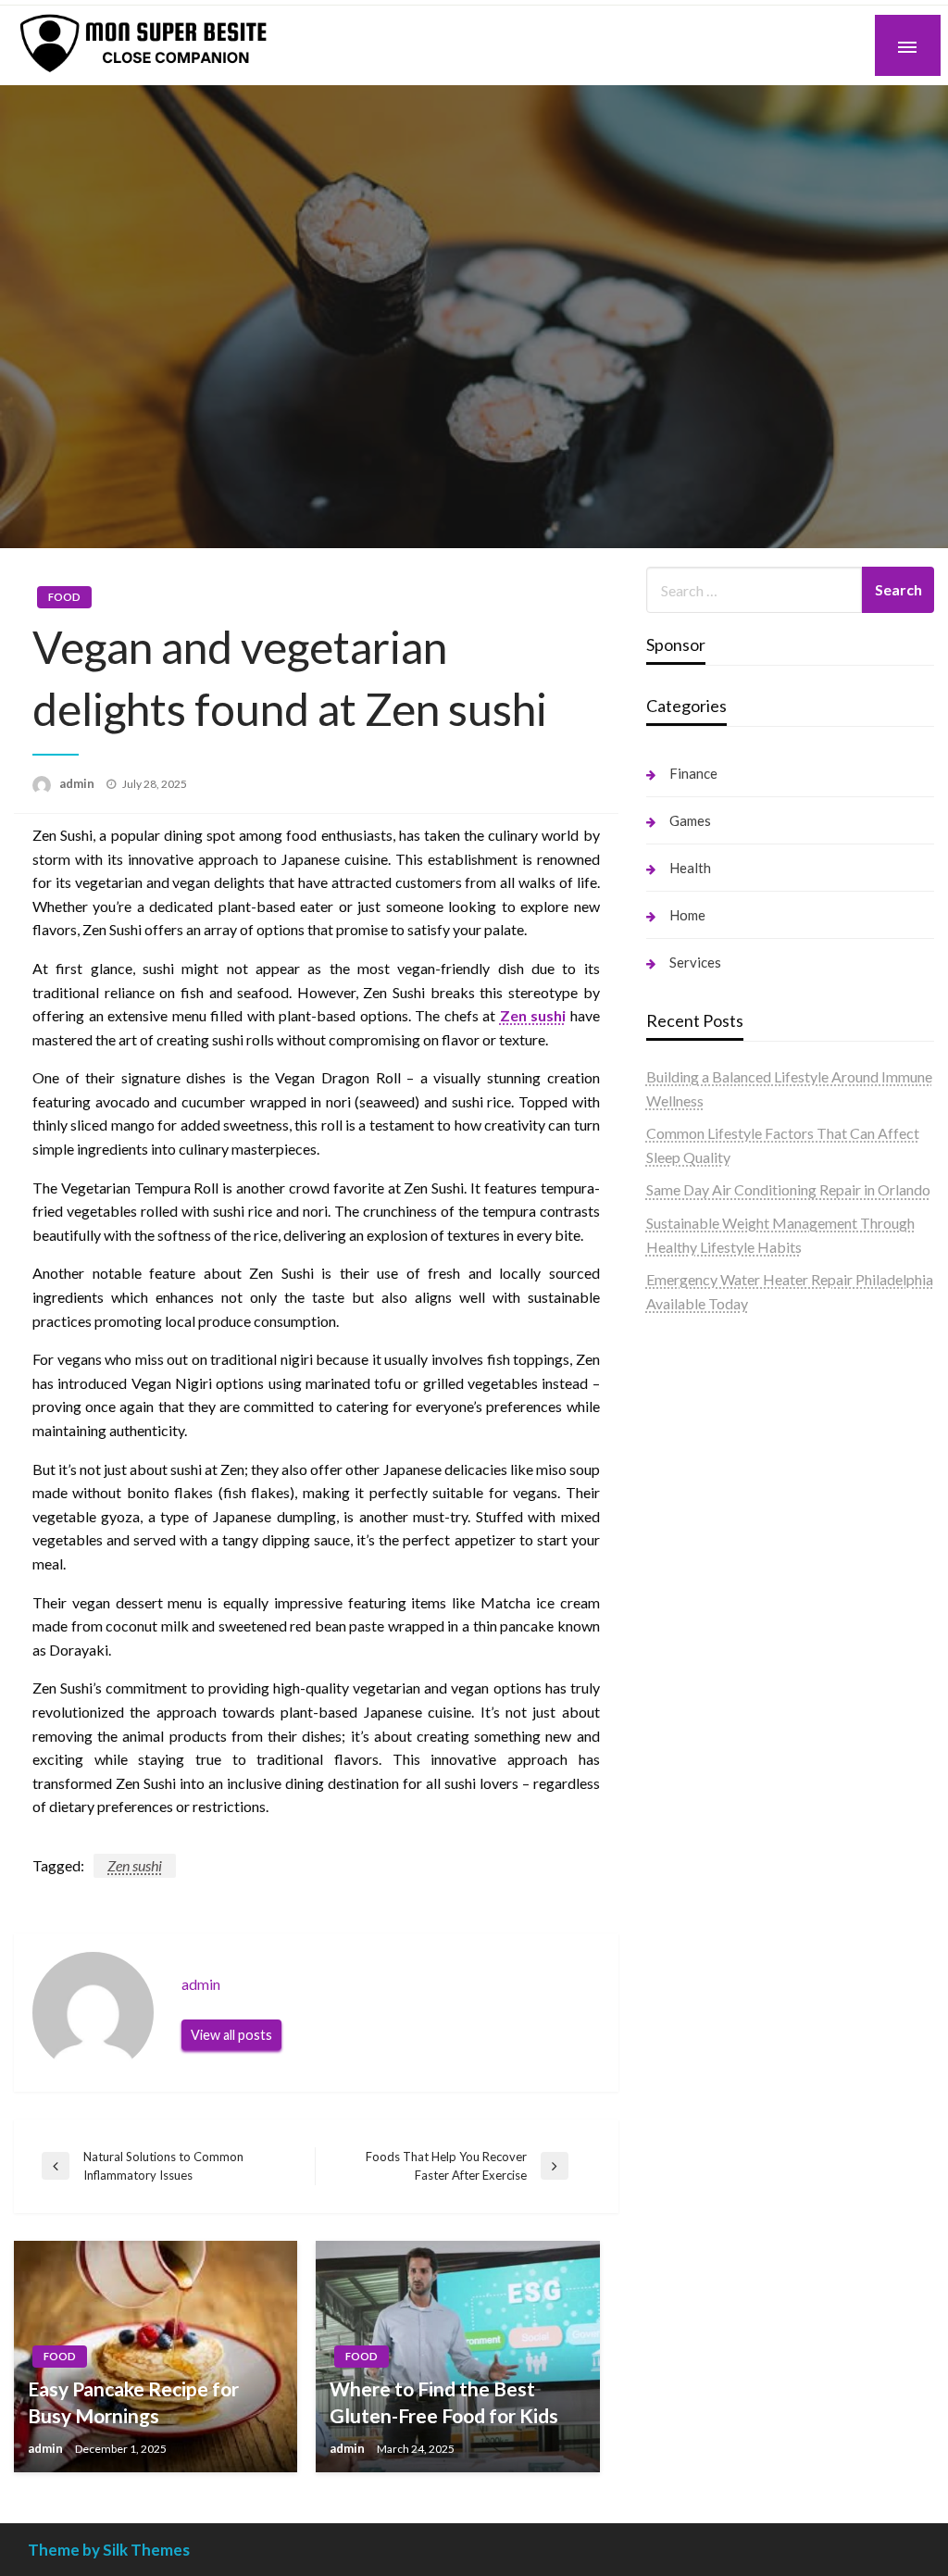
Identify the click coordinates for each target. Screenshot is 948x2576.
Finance (693, 773)
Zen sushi (533, 1015)
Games (690, 820)
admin (78, 783)
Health (690, 868)
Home (687, 915)
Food (64, 597)
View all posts (231, 2035)
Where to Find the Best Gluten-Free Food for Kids (444, 2402)
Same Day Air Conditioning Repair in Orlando (788, 1189)
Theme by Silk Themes (109, 2550)
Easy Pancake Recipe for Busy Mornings (133, 2402)
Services (695, 962)
